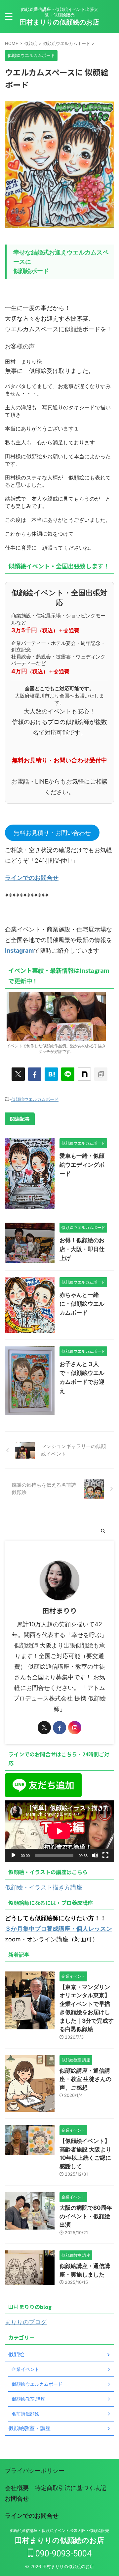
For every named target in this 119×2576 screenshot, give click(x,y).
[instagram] (75, 1728)
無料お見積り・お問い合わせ (52, 833)
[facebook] (35, 1074)
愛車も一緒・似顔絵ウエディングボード (82, 1165)
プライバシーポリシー (35, 2471)
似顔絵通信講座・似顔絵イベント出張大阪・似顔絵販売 (59, 2531)
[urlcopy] (101, 1074)
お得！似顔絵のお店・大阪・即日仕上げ (82, 1249)
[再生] (14, 1855)
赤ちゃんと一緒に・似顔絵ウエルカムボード (82, 1304)
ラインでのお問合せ (32, 878)
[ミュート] (95, 1855)
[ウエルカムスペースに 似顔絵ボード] (51, 1074)
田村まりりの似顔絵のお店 (59, 22)
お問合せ (17, 2498)
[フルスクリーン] (105, 1855)
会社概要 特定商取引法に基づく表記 (56, 2488)
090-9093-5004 (62, 2554)
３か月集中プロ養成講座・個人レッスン (59, 1929)
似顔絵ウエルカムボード (35, 1099)
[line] (68, 1074)
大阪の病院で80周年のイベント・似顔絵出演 (86, 2216)
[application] (59, 1831)
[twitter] (18, 1074)
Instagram (19, 950)
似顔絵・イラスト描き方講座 (44, 1887)
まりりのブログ (26, 2322)
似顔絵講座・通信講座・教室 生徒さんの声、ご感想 (85, 2079)
